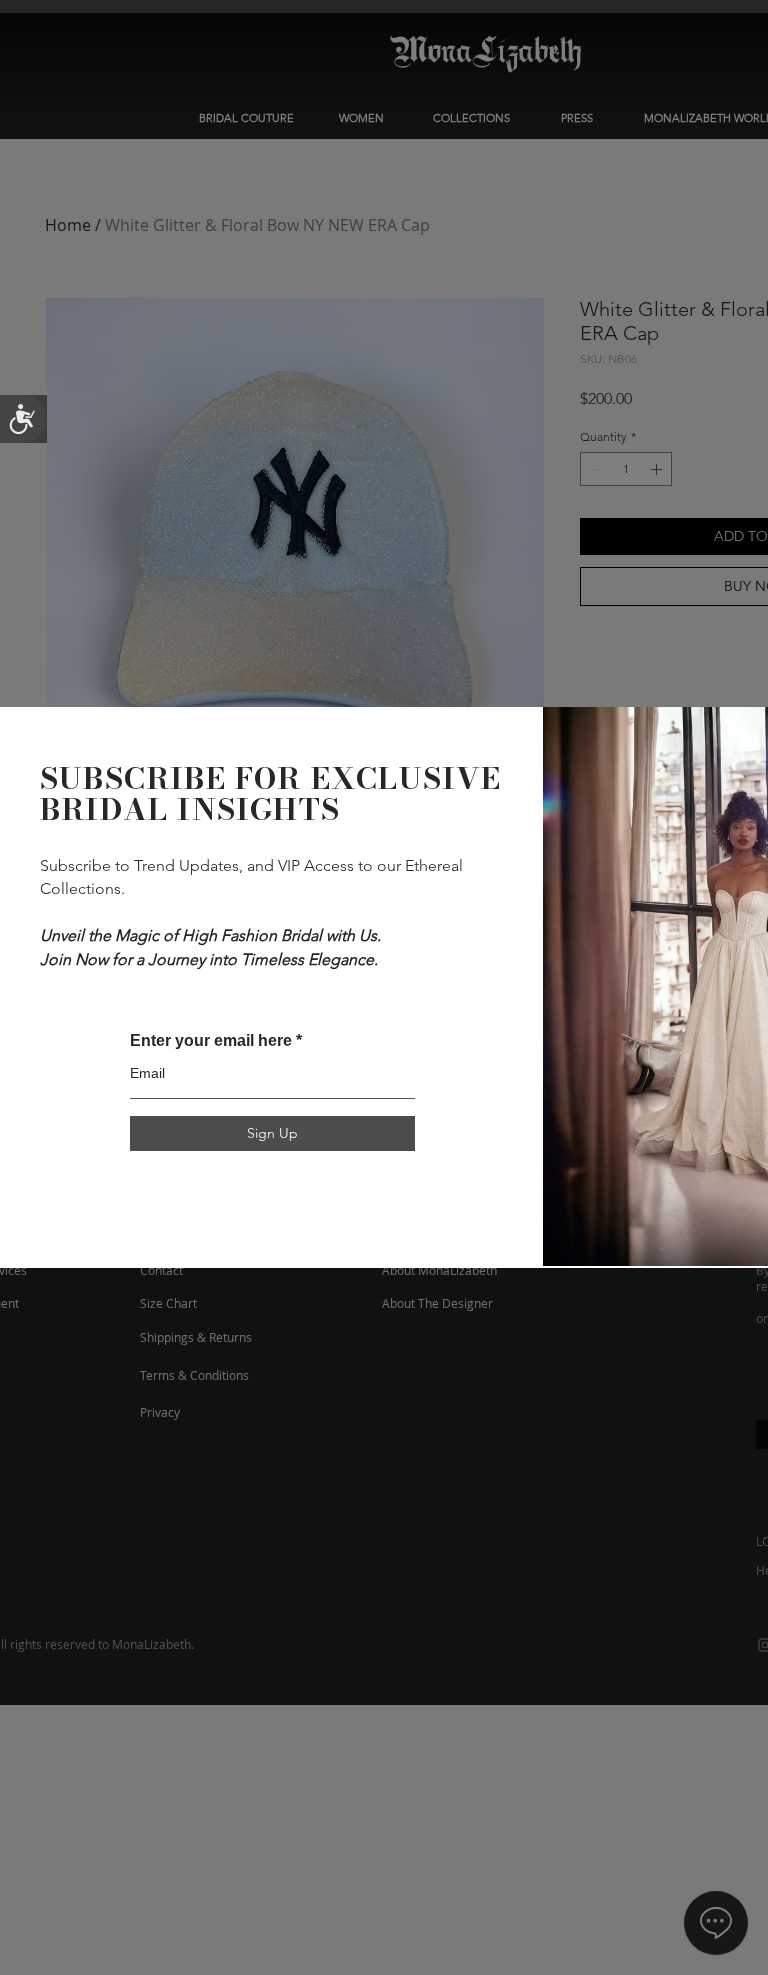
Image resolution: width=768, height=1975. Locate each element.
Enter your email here (211, 1041)
